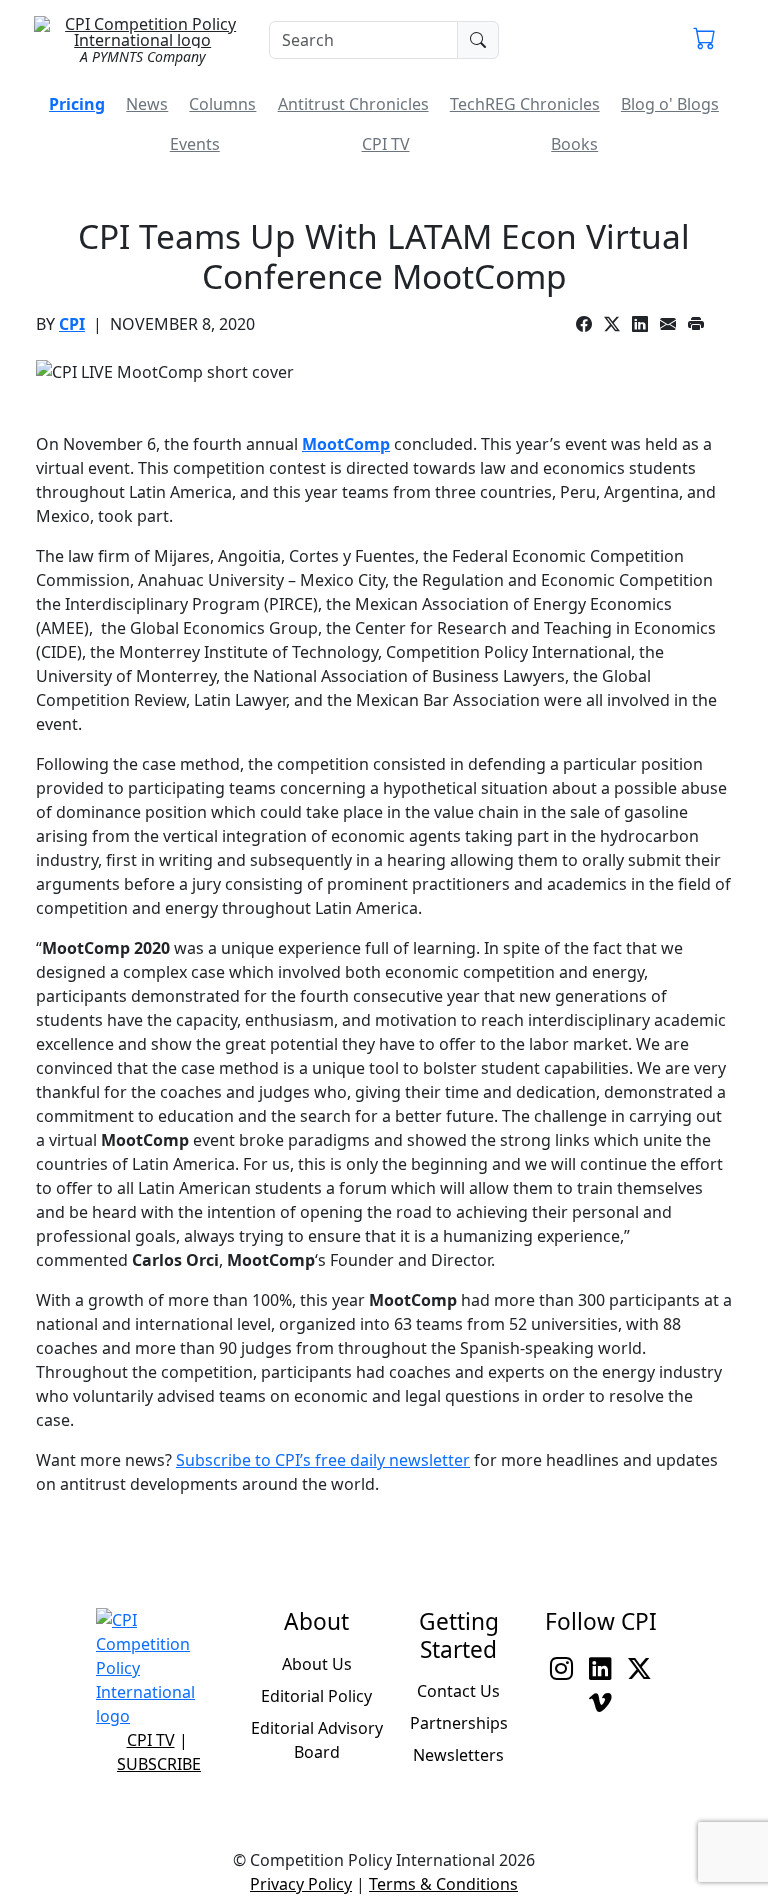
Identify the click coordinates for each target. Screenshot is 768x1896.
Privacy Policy (301, 1884)
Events (195, 144)
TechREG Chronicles (525, 104)
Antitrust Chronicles (353, 104)
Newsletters (458, 1755)
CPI (72, 324)
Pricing (77, 104)
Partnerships (459, 1723)
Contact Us (458, 1691)
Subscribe (159, 1764)
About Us (317, 1664)
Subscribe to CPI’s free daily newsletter (323, 1460)
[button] (704, 40)
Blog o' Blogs (670, 104)
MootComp (346, 444)
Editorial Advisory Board (317, 1740)
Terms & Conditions (443, 1884)
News (147, 104)
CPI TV (386, 144)
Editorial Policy (316, 1696)
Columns (222, 104)
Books (574, 144)
